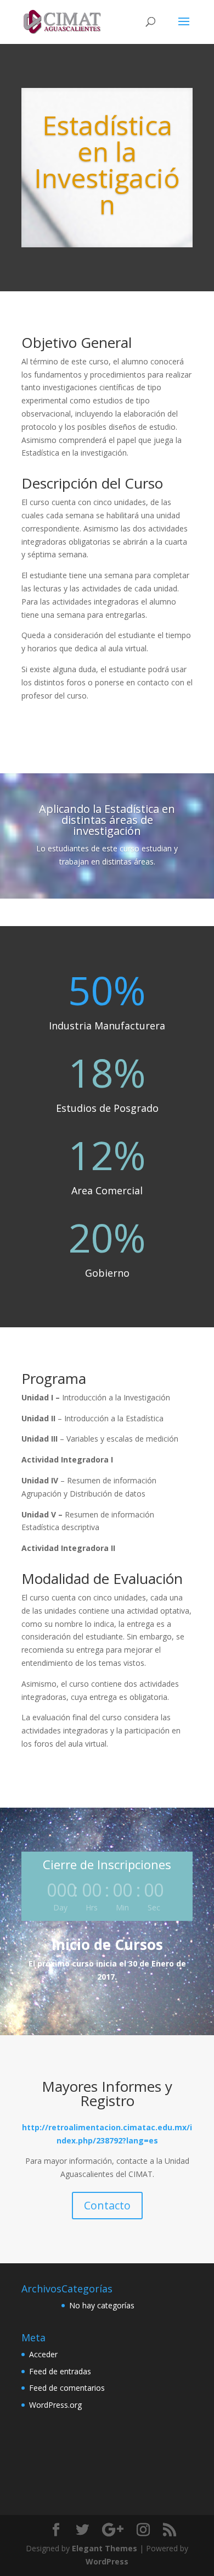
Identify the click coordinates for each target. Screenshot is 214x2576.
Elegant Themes (105, 2548)
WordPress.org (55, 2405)
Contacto (107, 2205)
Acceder (43, 2354)
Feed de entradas (60, 2371)
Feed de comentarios (67, 2388)
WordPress (107, 2561)
